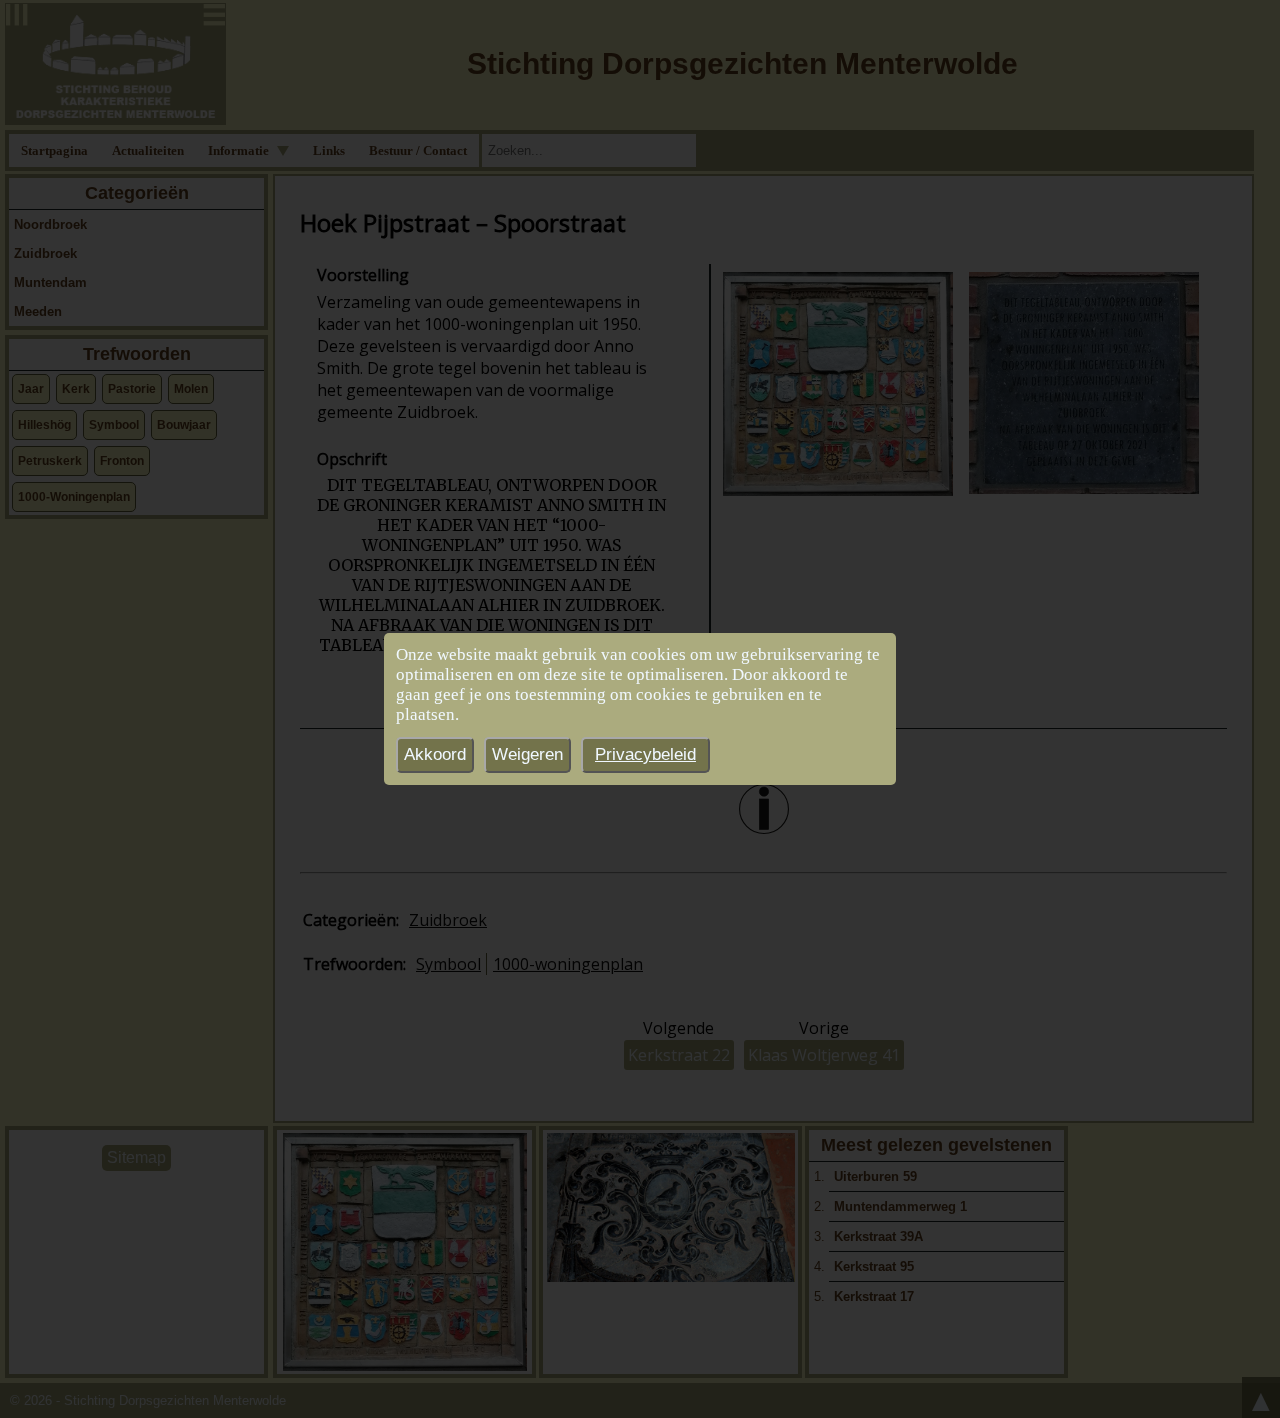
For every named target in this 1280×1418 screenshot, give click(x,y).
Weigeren (527, 754)
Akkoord (435, 754)
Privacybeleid (645, 754)
